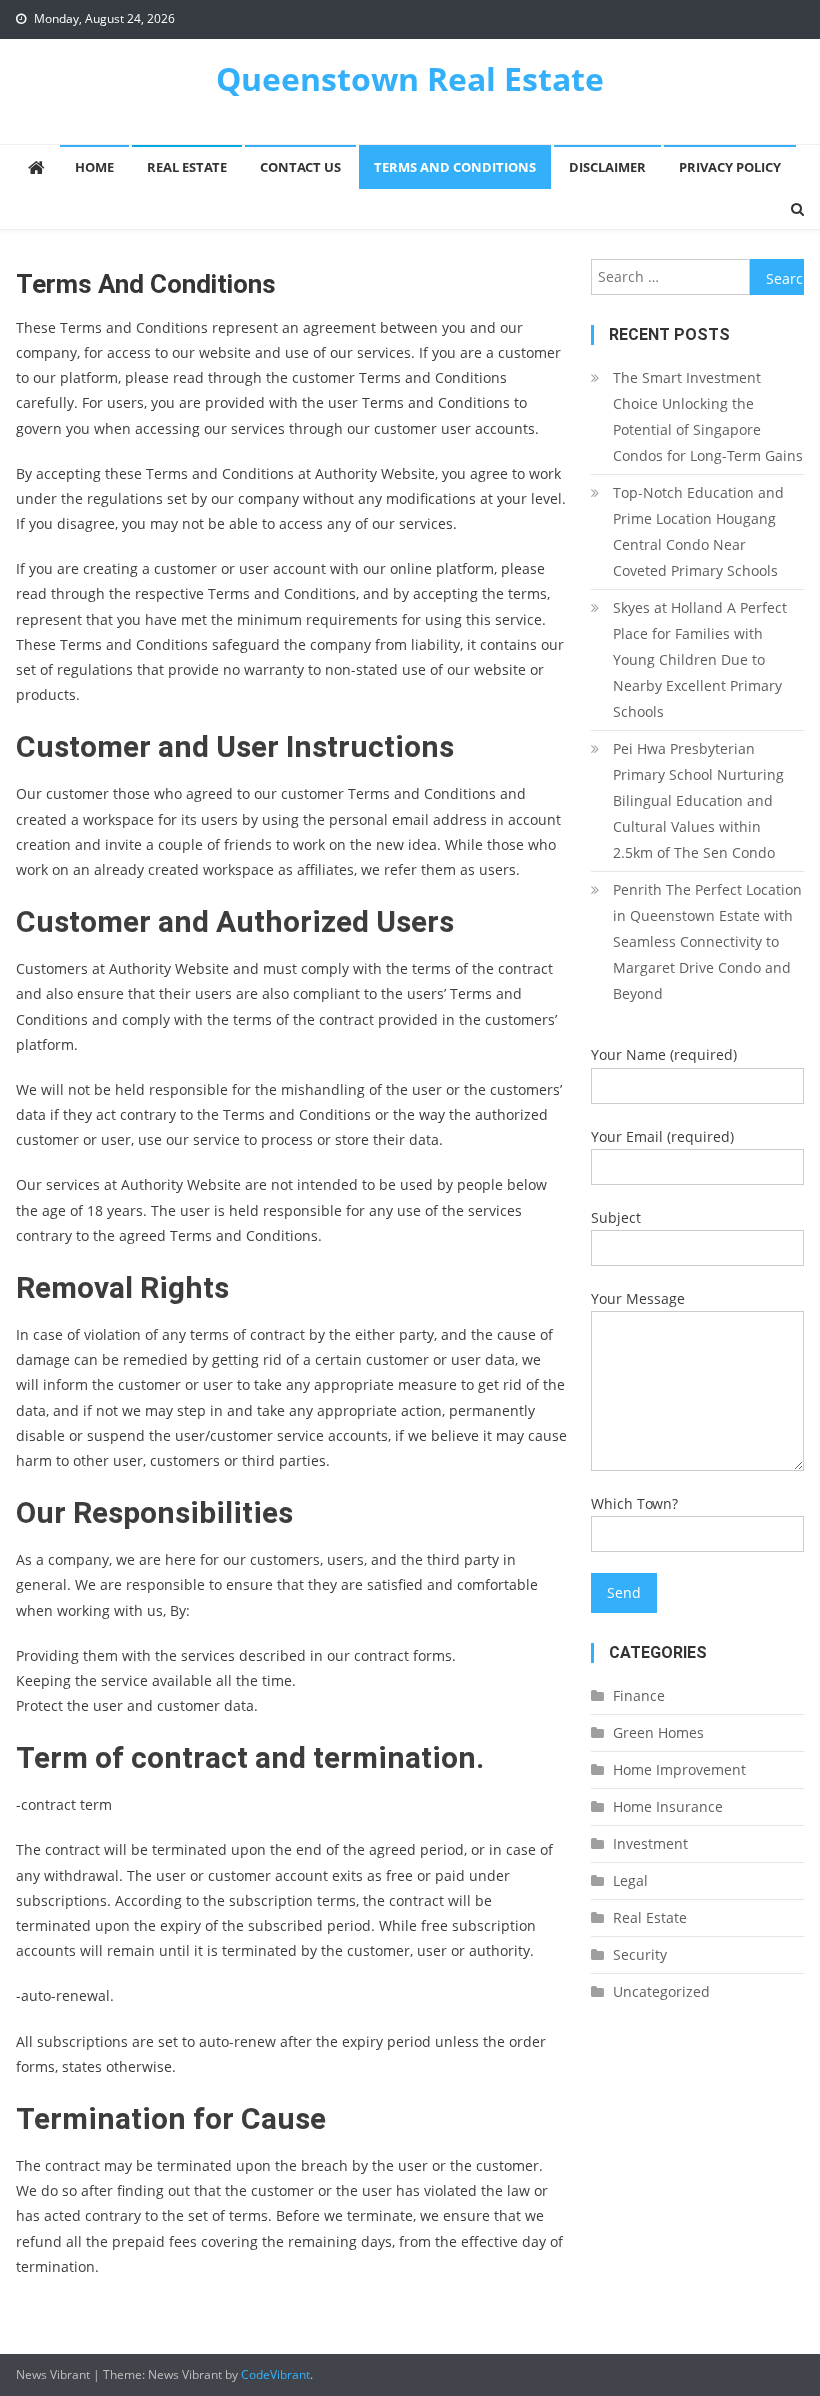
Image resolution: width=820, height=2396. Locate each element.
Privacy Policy (730, 167)
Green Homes (658, 1732)
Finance (639, 1695)
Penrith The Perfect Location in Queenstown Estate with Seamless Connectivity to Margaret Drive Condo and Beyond (707, 941)
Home (94, 167)
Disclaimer (607, 167)
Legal (630, 1880)
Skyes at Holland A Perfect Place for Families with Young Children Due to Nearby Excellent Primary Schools (700, 659)
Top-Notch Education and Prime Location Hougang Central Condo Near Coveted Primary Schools (698, 531)
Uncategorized (661, 1991)
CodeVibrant (275, 2374)
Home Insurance (668, 1806)
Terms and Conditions (455, 167)
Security (640, 1954)
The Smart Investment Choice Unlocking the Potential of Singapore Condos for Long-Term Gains (708, 416)
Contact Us (300, 167)
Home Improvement (679, 1769)
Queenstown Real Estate (410, 78)
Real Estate (187, 167)
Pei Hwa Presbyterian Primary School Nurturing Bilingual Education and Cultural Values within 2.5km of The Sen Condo (698, 800)
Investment (650, 1843)
